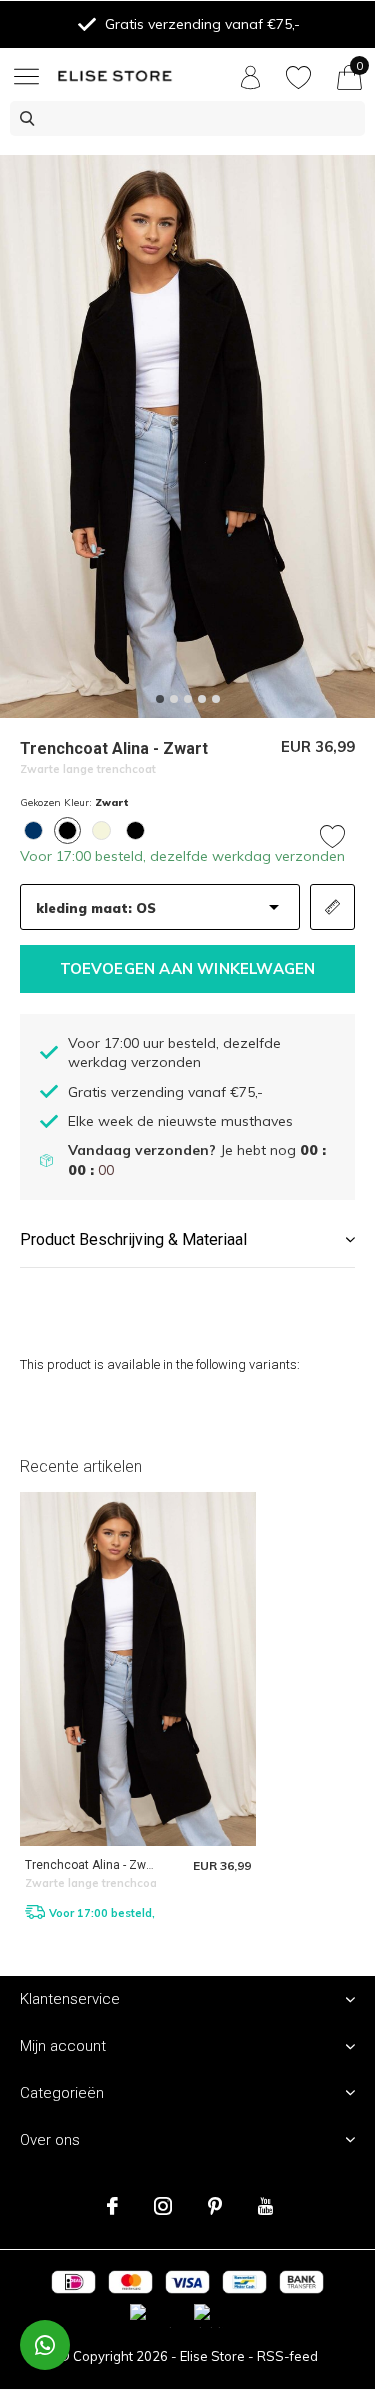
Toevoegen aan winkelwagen (188, 968)
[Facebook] (112, 2206)
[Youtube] (265, 2206)
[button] (30, 76)
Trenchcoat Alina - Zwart (93, 1865)
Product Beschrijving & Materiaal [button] (133, 1239)
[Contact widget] (45, 2345)
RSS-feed (287, 2356)
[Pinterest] (215, 2206)
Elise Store (212, 2356)
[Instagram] (163, 2206)
